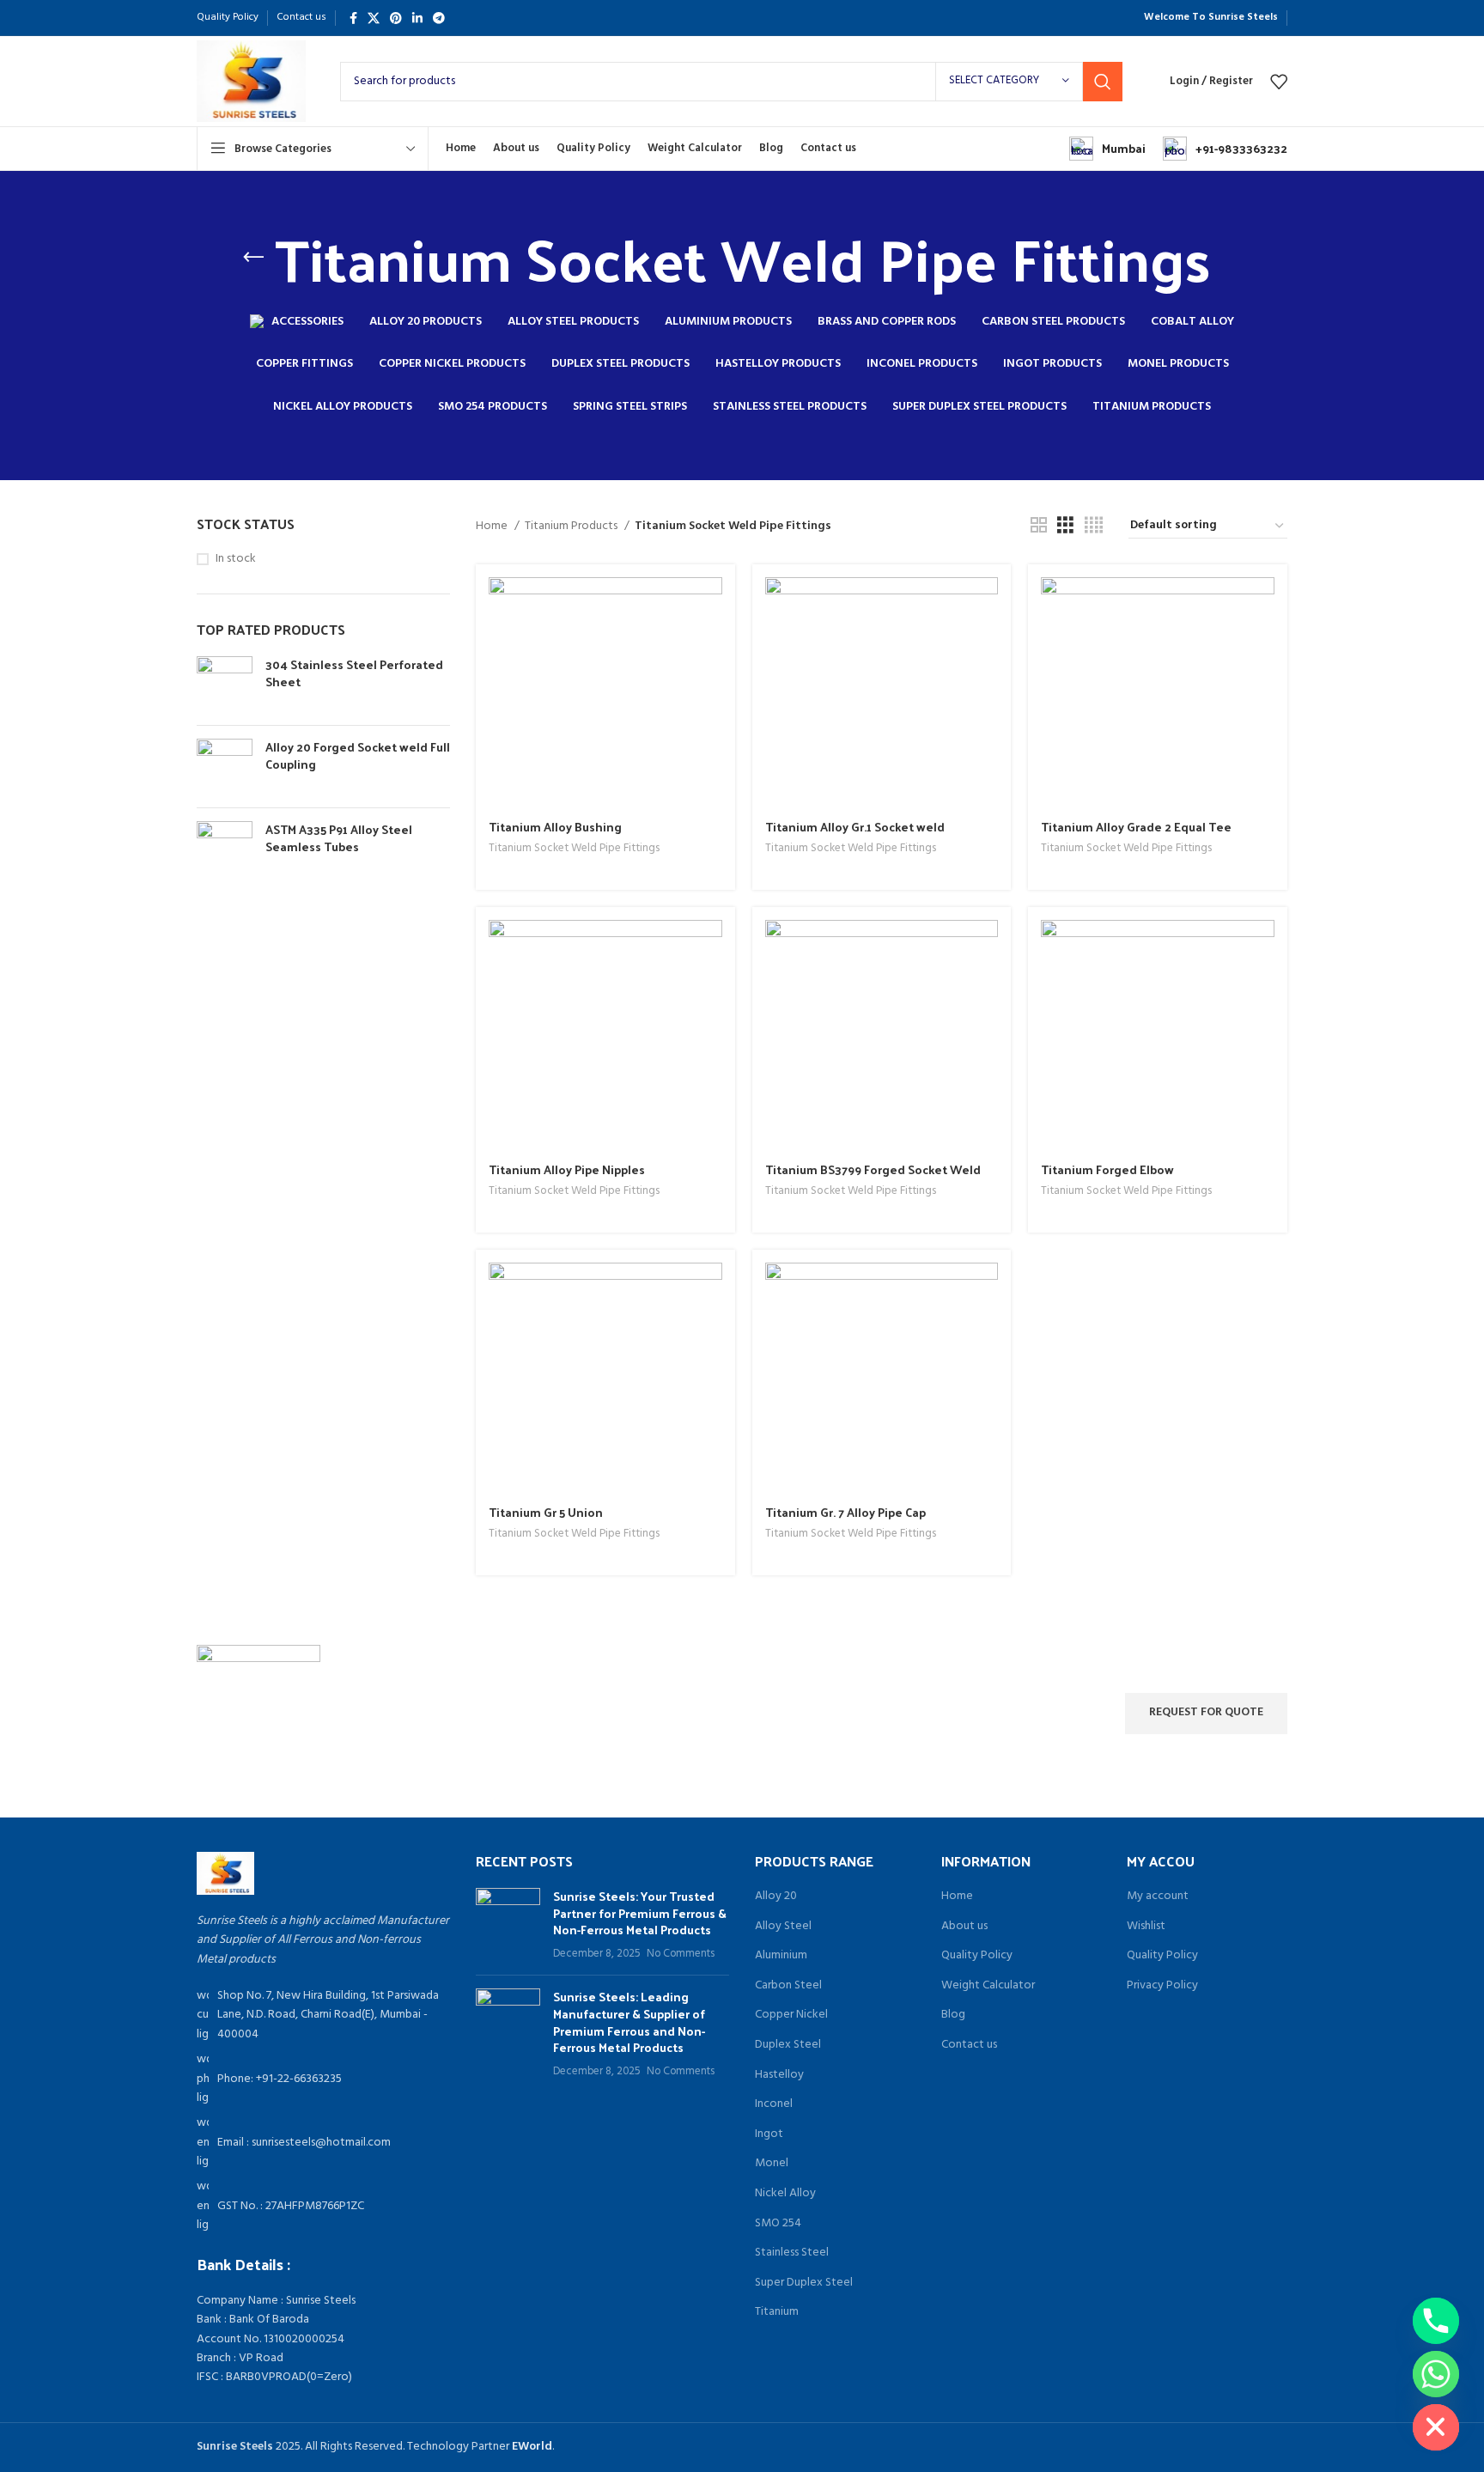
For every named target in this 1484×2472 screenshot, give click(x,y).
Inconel (774, 2104)
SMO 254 (778, 2224)
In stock (236, 559)
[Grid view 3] (1065, 526)
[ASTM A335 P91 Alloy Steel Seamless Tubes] (225, 849)
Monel (772, 2164)
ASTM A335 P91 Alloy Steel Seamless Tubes (339, 838)
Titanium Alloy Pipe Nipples (567, 1169)
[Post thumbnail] (508, 1925)
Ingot (769, 2134)
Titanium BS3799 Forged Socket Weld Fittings (873, 1178)
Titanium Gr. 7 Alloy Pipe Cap (845, 1512)
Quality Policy (977, 1956)
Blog (953, 2015)
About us (964, 1927)
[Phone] (1436, 2321)
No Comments (681, 1954)
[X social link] (374, 18)
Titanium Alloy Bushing (555, 827)
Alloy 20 (776, 1897)
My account (1158, 1897)
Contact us (969, 2045)
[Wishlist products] (1279, 82)
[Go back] (253, 258)
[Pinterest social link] (396, 18)
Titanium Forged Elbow (1107, 1169)
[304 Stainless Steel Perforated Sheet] (225, 684)
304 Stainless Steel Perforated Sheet (354, 673)
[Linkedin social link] (417, 18)
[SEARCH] (1103, 82)
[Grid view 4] (1094, 526)
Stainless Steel (792, 2253)
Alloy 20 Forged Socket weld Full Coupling (358, 755)
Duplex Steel (788, 2045)
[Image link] (225, 1873)
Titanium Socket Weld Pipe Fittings (574, 849)
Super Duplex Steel (804, 2283)
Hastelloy (779, 2075)
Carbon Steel (788, 1986)
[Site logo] (251, 81)
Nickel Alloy (785, 2194)
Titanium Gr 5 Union (546, 1512)
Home (493, 527)
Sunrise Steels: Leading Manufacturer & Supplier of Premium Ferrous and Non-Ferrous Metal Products (629, 2022)
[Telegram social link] (439, 18)
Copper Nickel (791, 2015)
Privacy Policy (1162, 1986)
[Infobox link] (1107, 149)
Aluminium (781, 1956)
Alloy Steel (783, 1927)
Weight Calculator (988, 1986)
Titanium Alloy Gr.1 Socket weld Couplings (855, 835)
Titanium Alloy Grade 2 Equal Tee (1136, 827)
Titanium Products (572, 527)
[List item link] (323, 2079)
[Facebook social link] (353, 18)
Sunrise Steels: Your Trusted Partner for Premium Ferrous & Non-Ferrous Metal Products (640, 1913)
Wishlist (1146, 1927)
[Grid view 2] (1039, 526)
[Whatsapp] (1436, 2374)
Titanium (777, 2312)
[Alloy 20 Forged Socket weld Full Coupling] (225, 767)
